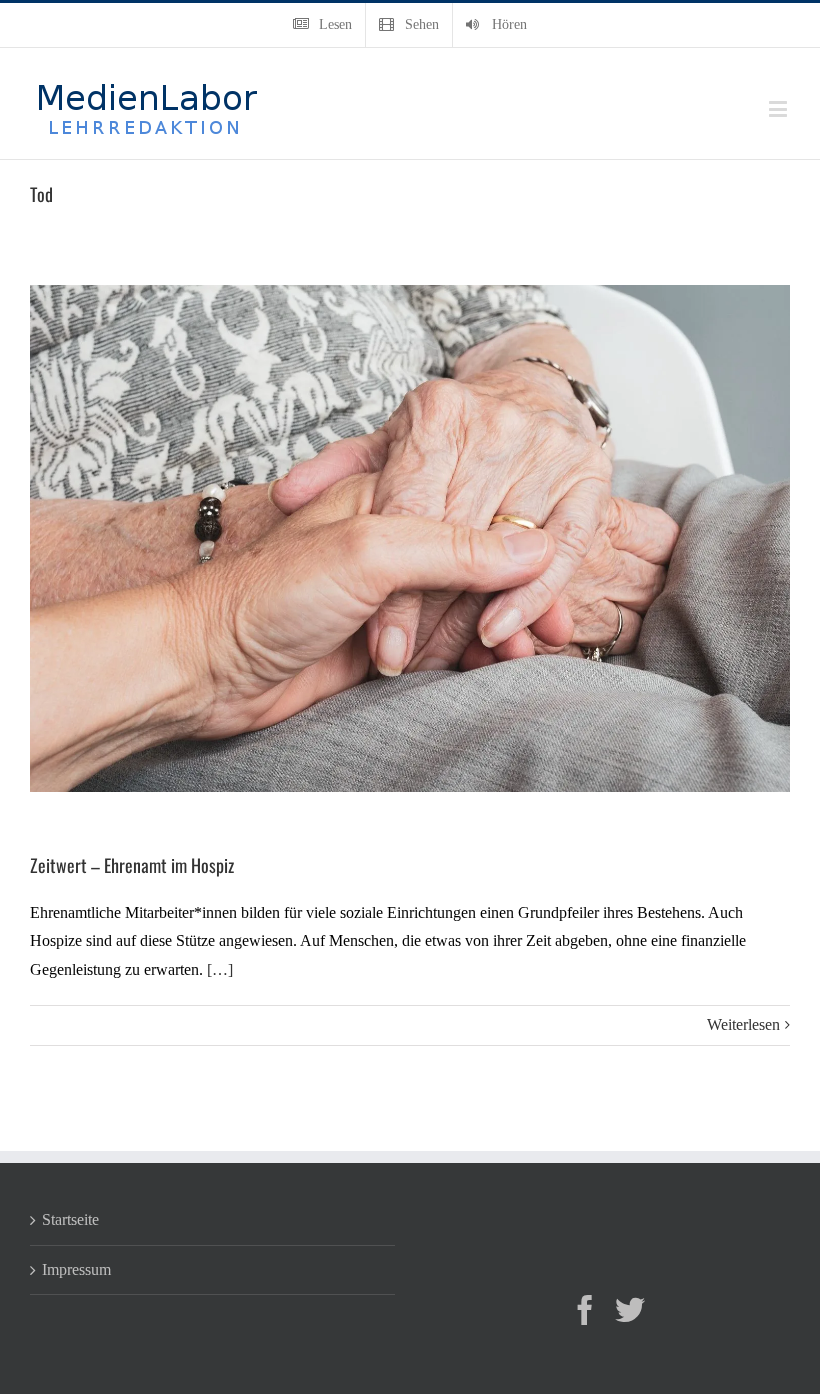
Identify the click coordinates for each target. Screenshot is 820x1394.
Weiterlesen (743, 1024)
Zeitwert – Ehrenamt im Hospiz (132, 865)
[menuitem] (322, 25)
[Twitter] (630, 1310)
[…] (220, 969)
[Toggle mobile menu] (779, 108)
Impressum (76, 1269)
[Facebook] (585, 1310)
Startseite (70, 1219)
